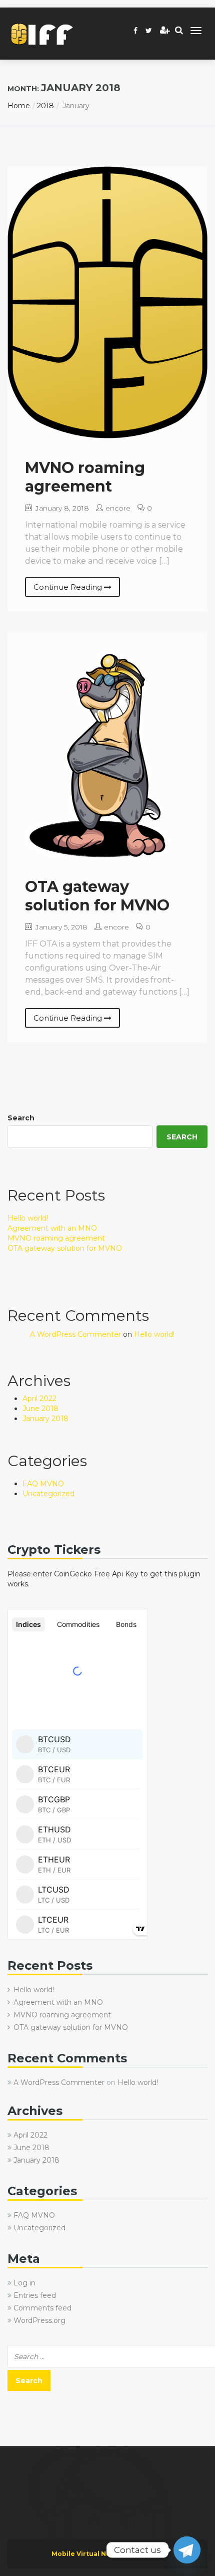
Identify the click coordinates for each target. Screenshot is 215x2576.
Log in (24, 2283)
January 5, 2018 (60, 927)
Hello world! (28, 1218)
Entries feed (35, 2295)
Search (21, 1118)
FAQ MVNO (43, 1484)
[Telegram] (187, 2550)
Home (19, 106)
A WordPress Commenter (75, 1334)
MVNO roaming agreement (85, 477)
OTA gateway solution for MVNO (97, 896)
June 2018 (40, 1409)
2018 (45, 106)
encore (118, 508)
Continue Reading (69, 587)
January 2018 (45, 1419)
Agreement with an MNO (52, 1228)
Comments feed (42, 2308)
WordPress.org (39, 2320)
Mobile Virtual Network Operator (108, 2554)
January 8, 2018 (61, 508)
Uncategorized (48, 1494)
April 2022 (39, 1398)
